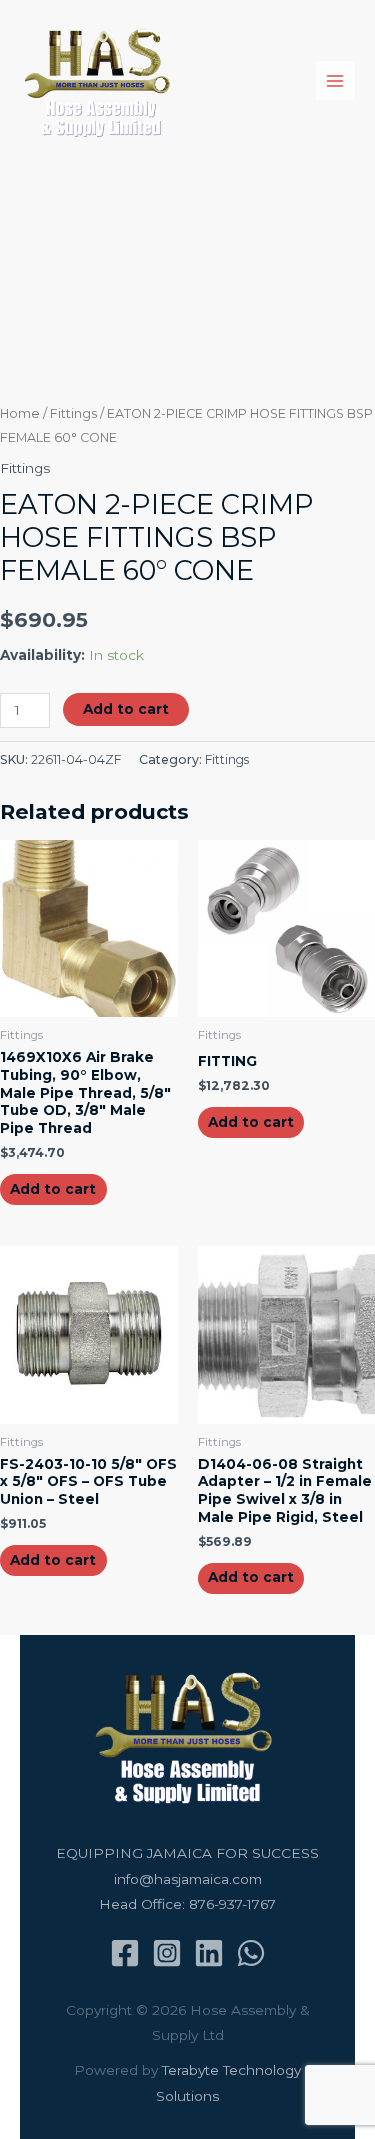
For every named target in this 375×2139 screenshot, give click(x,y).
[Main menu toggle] (335, 80)
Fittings (73, 413)
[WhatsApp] (251, 1953)
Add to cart (126, 709)
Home (20, 413)
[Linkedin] (209, 1953)
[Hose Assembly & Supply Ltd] (100, 81)
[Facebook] (125, 1953)
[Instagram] (167, 1953)
